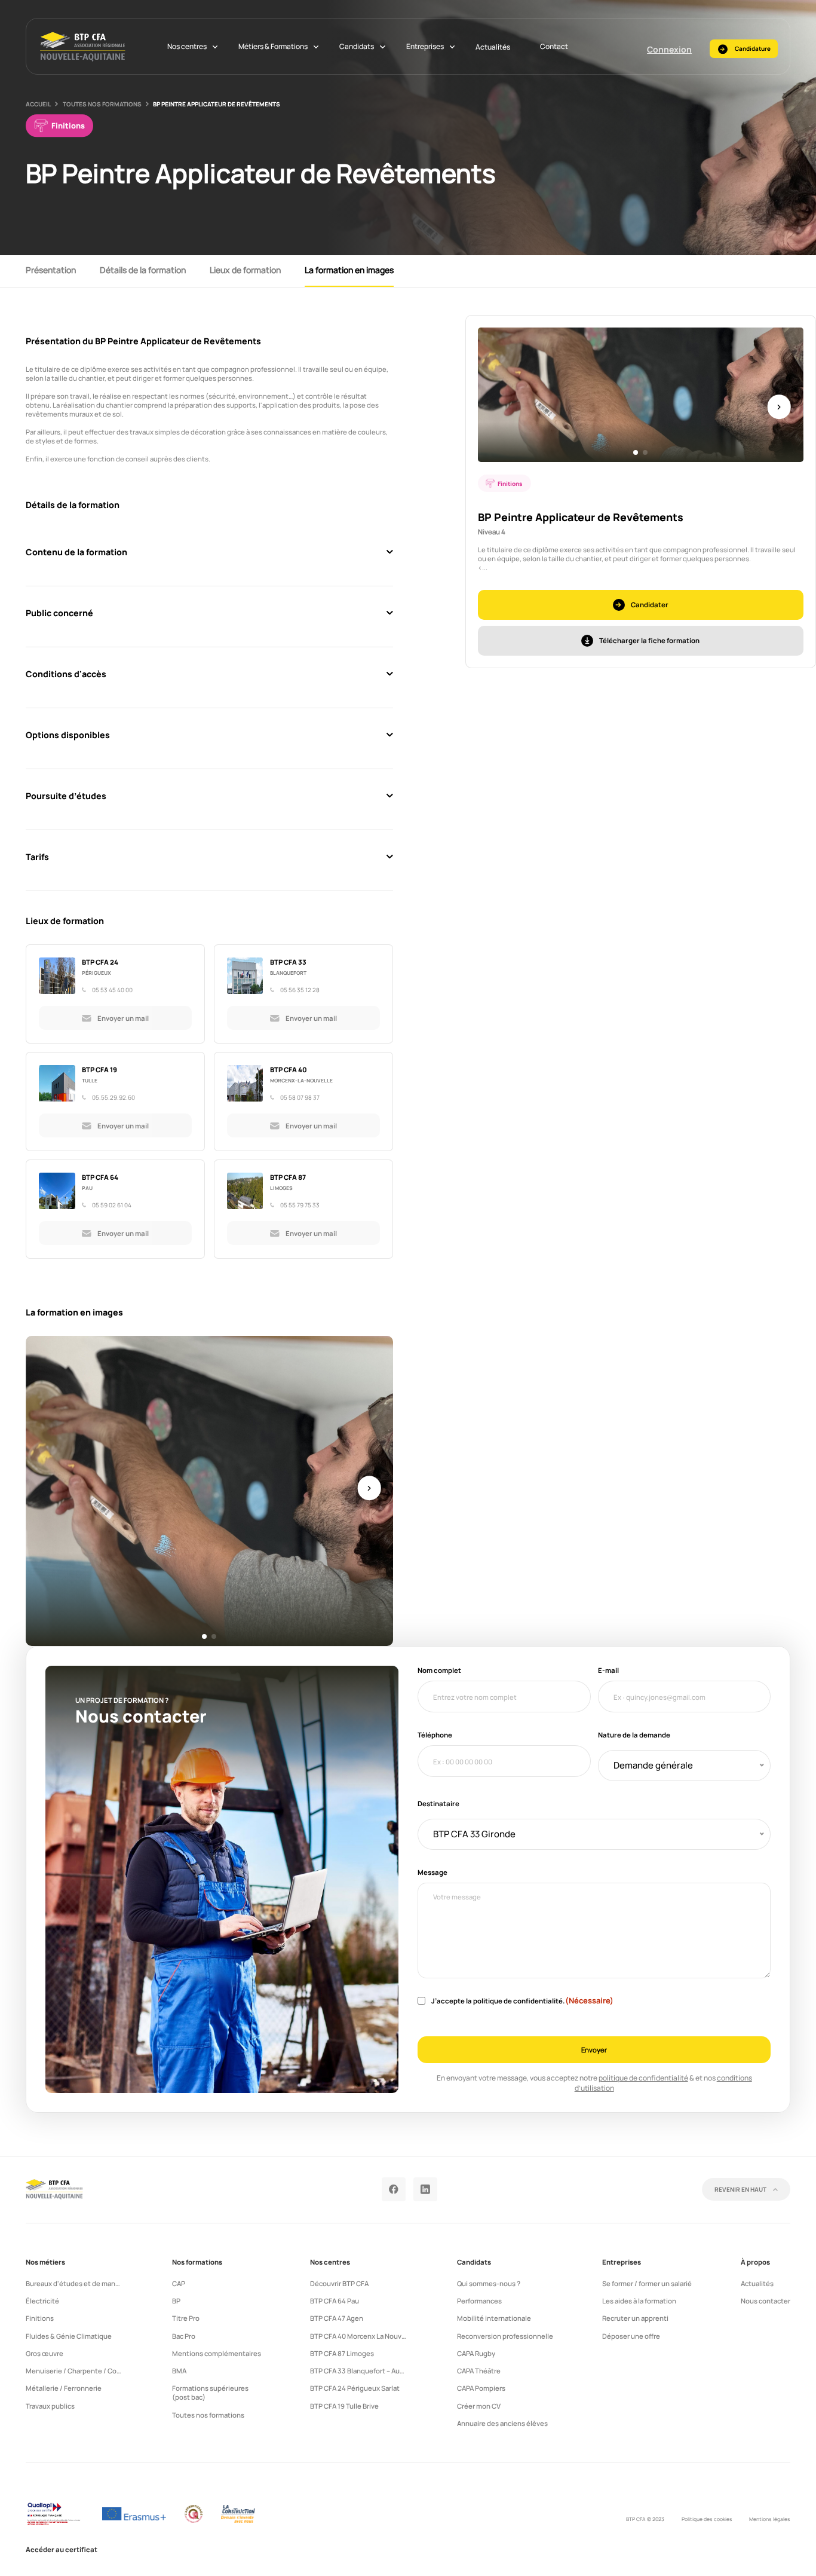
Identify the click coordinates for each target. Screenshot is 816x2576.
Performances (479, 2301)
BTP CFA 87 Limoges (342, 2353)
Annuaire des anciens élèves (502, 2423)
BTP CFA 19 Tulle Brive (344, 2406)
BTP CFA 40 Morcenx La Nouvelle (362, 2336)
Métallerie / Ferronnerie (64, 2388)
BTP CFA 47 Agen (337, 2318)
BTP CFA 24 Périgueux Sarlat (355, 2388)
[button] (204, 1636)
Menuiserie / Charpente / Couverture (85, 2371)
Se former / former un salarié (647, 2283)
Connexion (669, 49)
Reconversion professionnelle (505, 2336)
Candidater (650, 605)
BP (176, 2301)
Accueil (38, 104)
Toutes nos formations (102, 104)
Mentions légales (770, 2519)
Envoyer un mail (123, 1018)
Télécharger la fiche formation (649, 640)
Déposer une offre (631, 2336)
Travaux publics (50, 2406)
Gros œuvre (45, 2353)
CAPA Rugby (476, 2353)
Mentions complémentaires (217, 2353)
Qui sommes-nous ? (489, 2283)
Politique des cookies (707, 2519)
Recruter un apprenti (635, 2318)
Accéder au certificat (62, 2549)
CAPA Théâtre (479, 2371)
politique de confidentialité (643, 2078)
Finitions (40, 2318)
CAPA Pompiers (481, 2388)
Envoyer (594, 2050)
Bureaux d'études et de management (85, 2283)
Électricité (42, 2301)
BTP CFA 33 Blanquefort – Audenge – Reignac (381, 2371)
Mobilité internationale (494, 2318)
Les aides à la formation (639, 2301)
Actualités (493, 47)
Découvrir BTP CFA (339, 2283)
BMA (179, 2371)
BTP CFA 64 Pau (335, 2301)
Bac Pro (184, 2336)
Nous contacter (766, 2301)
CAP (179, 2283)
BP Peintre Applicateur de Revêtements (217, 104)
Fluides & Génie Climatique (69, 2336)
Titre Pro (186, 2318)
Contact (554, 46)
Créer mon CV (479, 2406)
